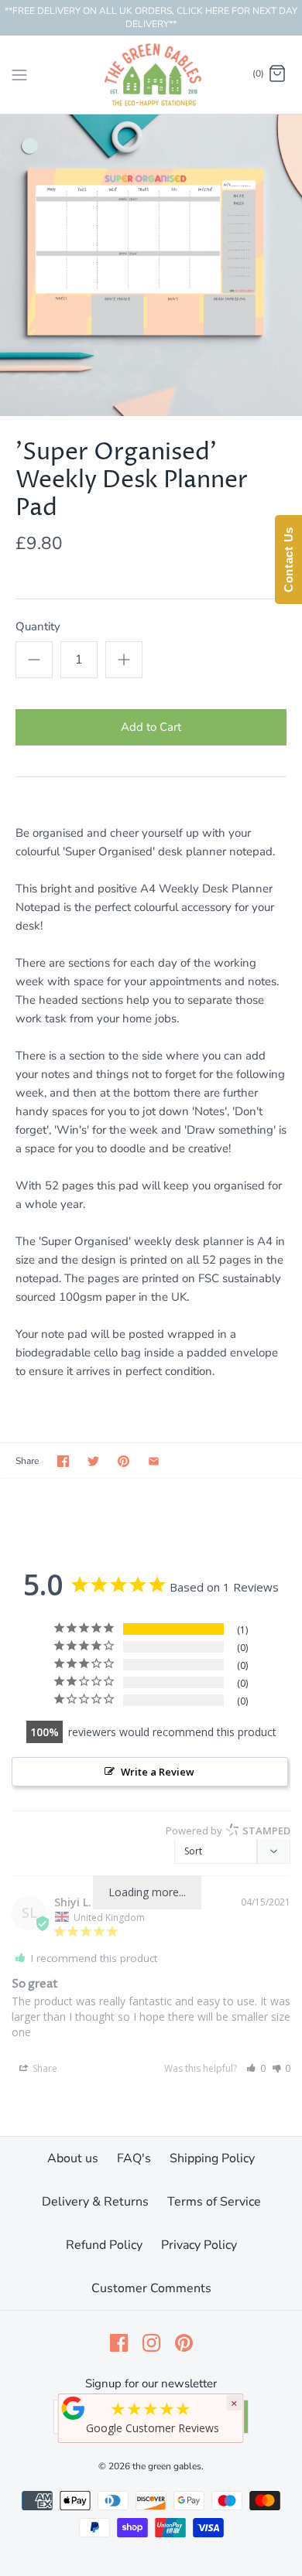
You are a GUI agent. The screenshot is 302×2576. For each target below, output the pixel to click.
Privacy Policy (199, 2245)
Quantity (38, 626)
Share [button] (44, 2068)
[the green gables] (151, 75)
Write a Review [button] (158, 1772)
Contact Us (288, 560)
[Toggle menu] (19, 73)
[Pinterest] (184, 2343)
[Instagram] (151, 2343)
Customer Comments (151, 2288)
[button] (256, 2068)
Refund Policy (104, 2245)
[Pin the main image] (124, 1461)
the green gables (167, 2466)
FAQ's (134, 2158)
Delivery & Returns (95, 2202)
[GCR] (74, 2408)
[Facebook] (119, 2343)
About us (73, 2158)
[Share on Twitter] (93, 1461)
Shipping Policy (212, 2158)
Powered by (228, 1830)
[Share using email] (154, 1461)
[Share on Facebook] (63, 1461)
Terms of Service (214, 2202)
